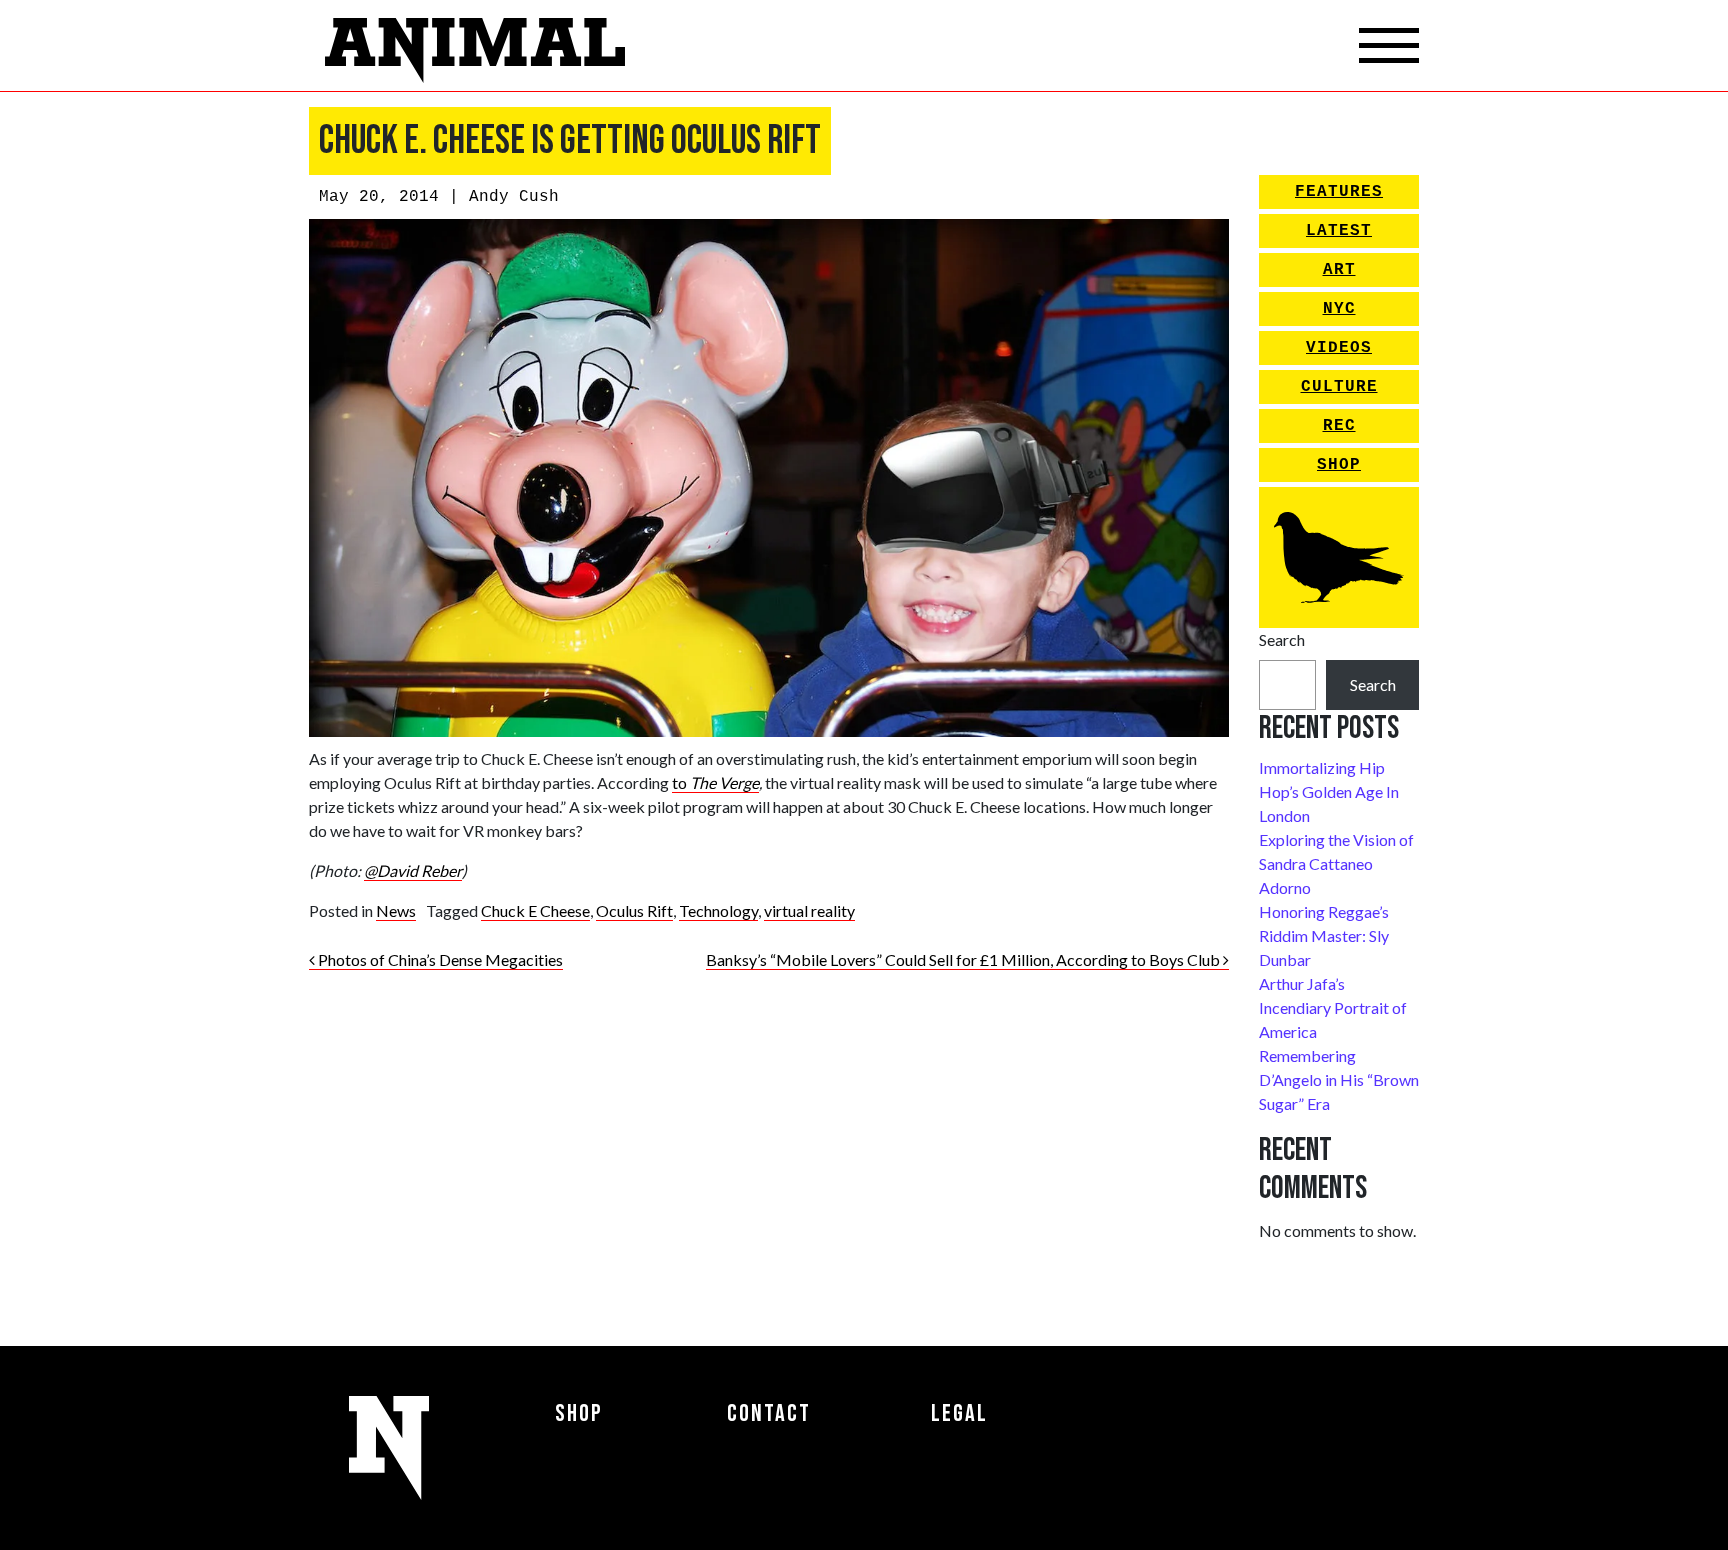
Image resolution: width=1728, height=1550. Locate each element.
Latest (1339, 231)
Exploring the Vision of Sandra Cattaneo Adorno (1336, 863)
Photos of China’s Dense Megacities (439, 959)
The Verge (723, 782)
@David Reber (413, 870)
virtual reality (809, 910)
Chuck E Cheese (535, 910)
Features (1339, 192)
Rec (1339, 426)
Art (1339, 270)
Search (1282, 639)
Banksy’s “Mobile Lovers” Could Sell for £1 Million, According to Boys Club (964, 959)
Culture (1339, 387)
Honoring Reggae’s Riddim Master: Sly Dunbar (1324, 935)
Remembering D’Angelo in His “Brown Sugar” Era (1339, 1079)
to (679, 782)
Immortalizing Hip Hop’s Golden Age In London (1329, 791)
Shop (1339, 465)
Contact (769, 1413)
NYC (1339, 309)
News (396, 910)
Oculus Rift (634, 910)
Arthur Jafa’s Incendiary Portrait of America (1333, 1007)
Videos (1339, 348)
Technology (718, 910)
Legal (959, 1413)
